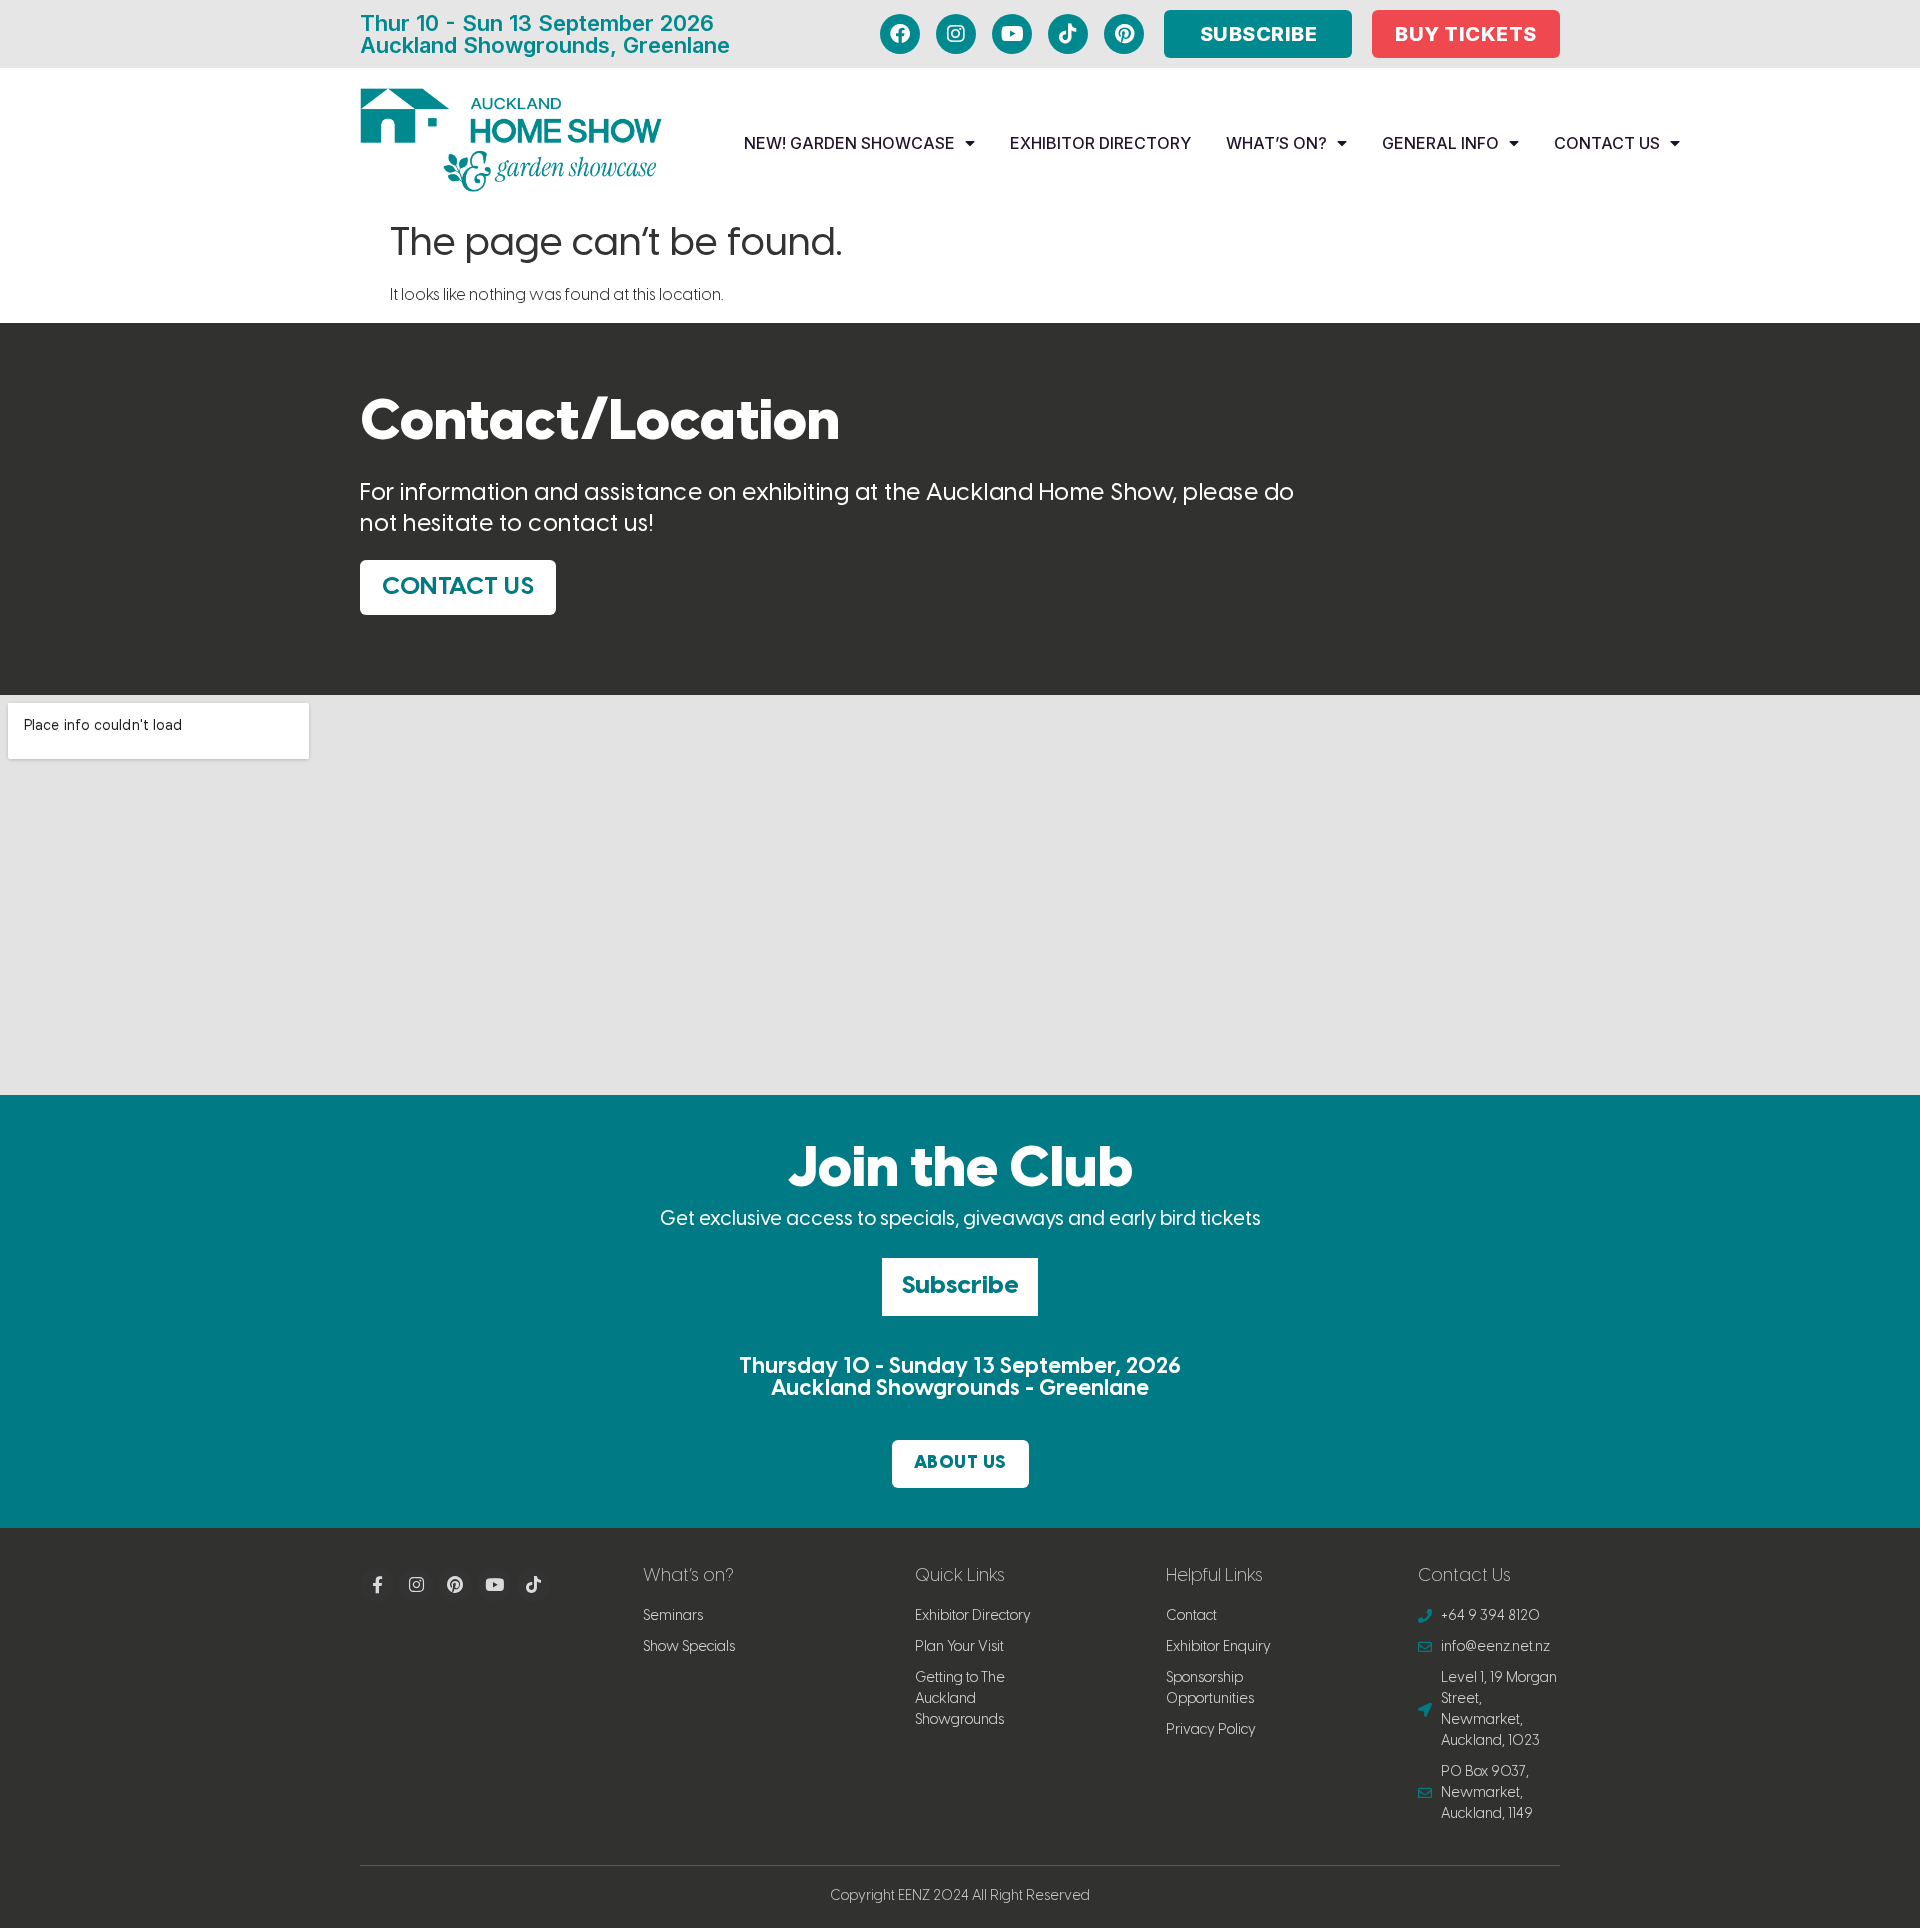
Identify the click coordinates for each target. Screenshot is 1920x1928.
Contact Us (1607, 143)
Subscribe (960, 1286)
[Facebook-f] (377, 1585)
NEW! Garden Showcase (849, 143)
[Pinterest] (1124, 34)
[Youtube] (1012, 34)
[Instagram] (956, 34)
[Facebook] (900, 34)
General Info (1440, 143)
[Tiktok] (1068, 34)
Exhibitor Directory (1100, 143)
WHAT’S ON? (1276, 143)
